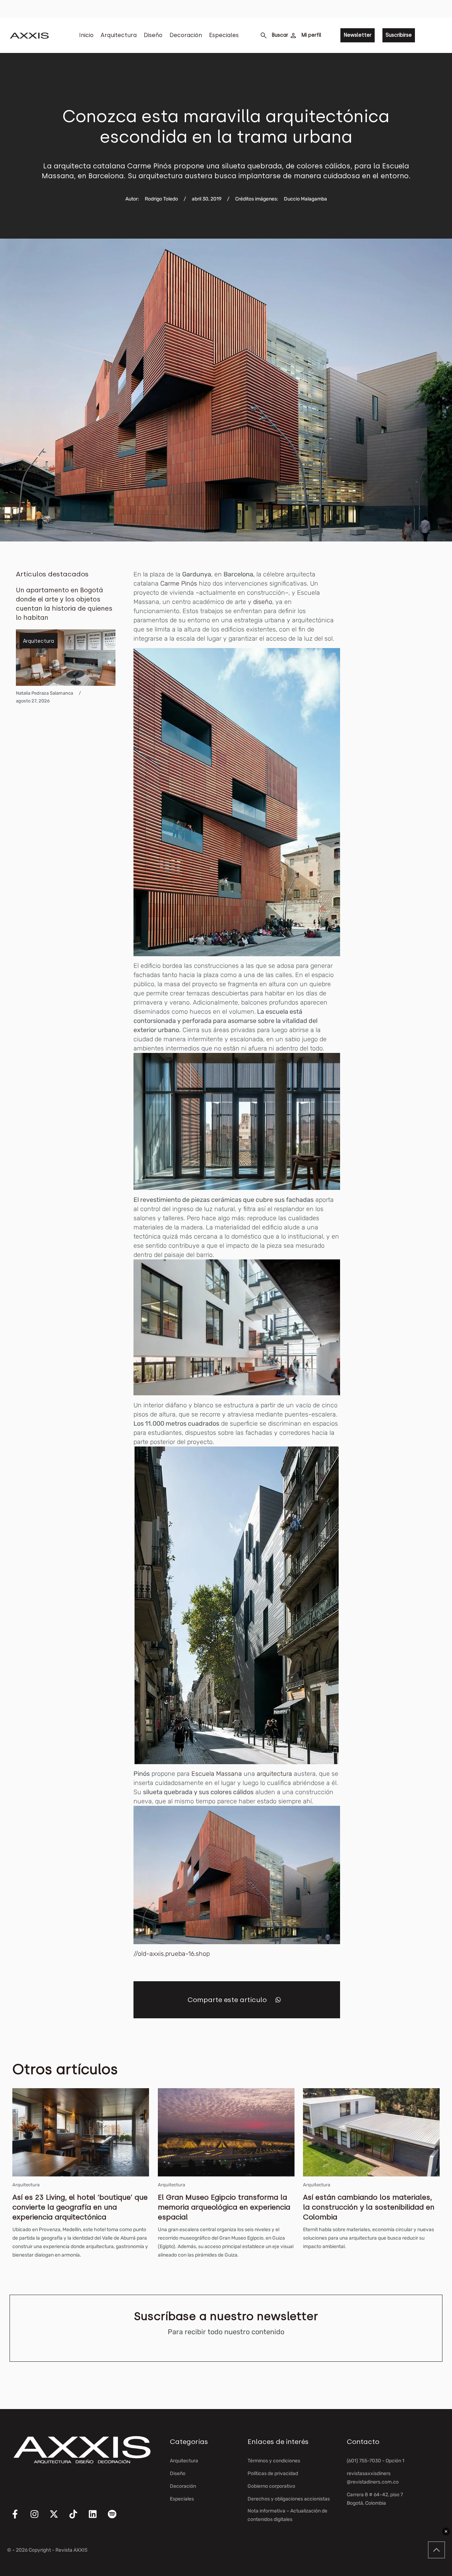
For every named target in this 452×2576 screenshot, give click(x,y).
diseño (263, 602)
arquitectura (274, 1774)
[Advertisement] (405, 676)
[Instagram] (39, 2518)
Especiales (224, 35)
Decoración (186, 35)
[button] (278, 2000)
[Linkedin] (97, 2518)
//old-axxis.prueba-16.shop (172, 1954)
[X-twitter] (58, 2518)
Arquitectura (119, 35)
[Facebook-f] (19, 2518)
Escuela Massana (217, 1774)
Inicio (86, 35)
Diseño (153, 35)
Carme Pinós (179, 583)
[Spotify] (117, 2518)
